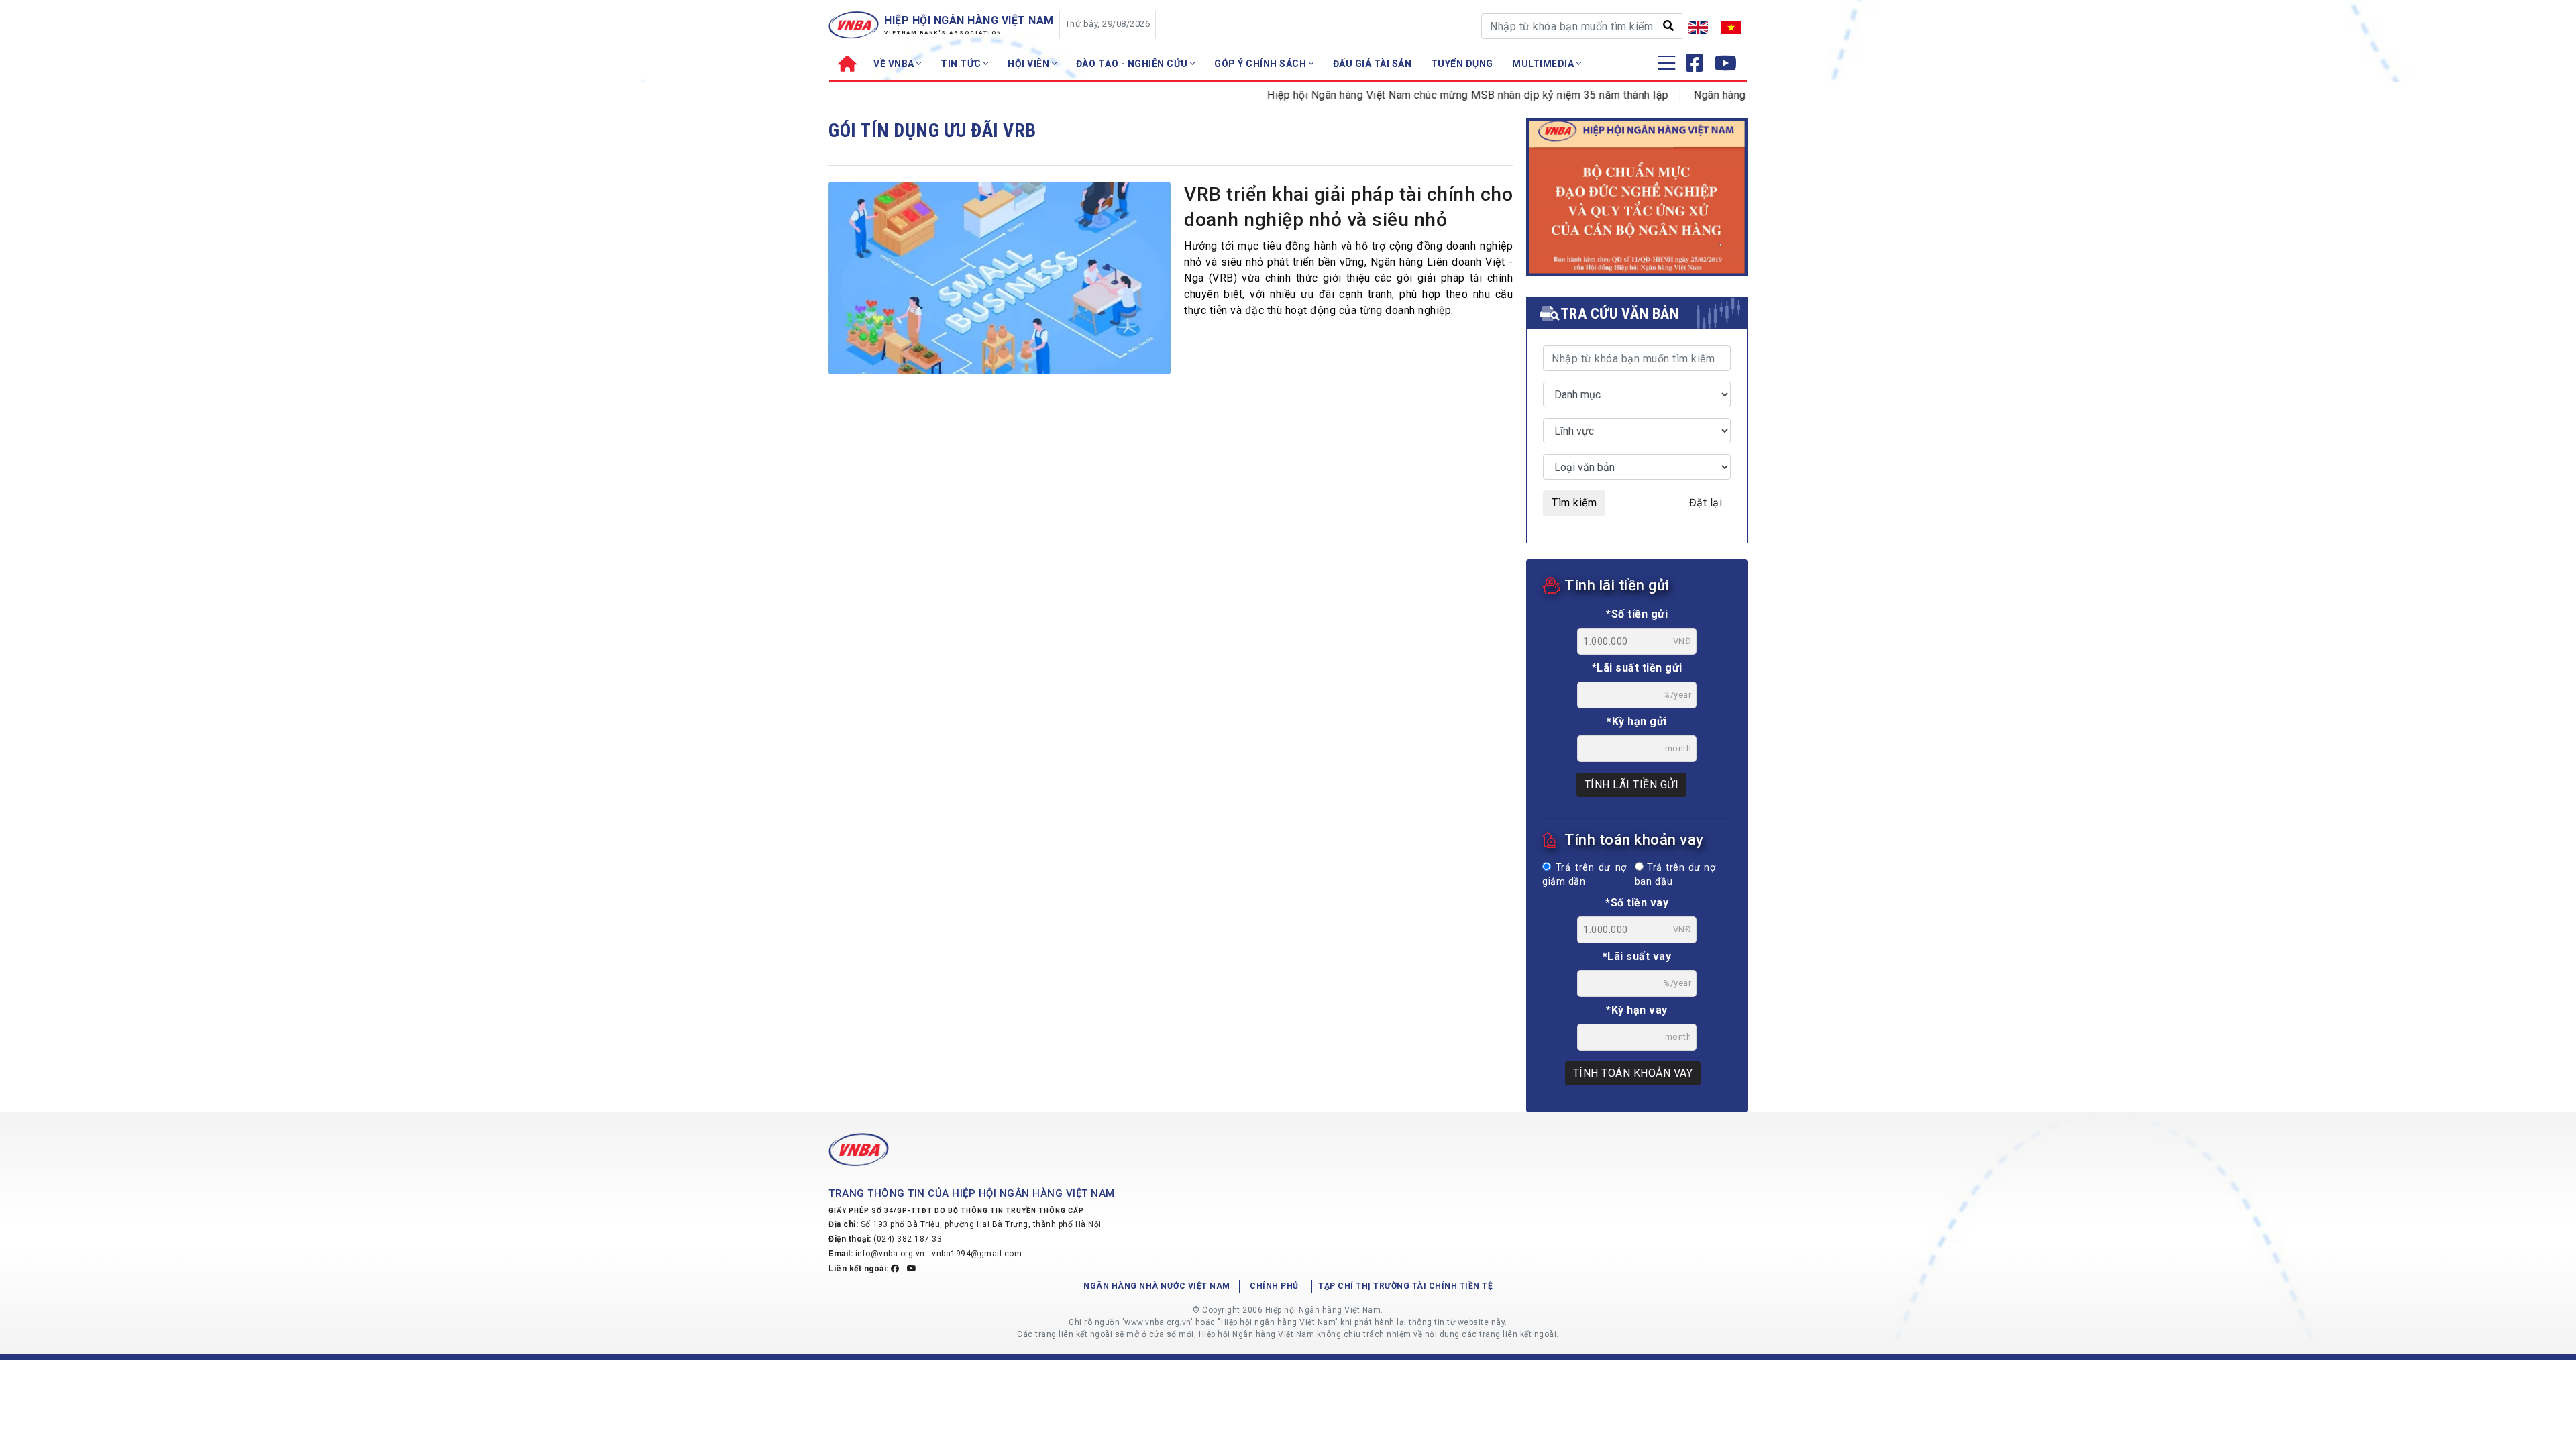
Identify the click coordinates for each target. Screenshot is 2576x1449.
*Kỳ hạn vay (1637, 1010)
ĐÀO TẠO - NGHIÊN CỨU (1133, 64)
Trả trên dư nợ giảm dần (1585, 875)
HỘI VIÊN (1030, 64)
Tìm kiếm (1574, 503)
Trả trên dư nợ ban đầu (1675, 875)
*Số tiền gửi (1637, 614)
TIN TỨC (962, 64)
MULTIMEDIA (1544, 64)
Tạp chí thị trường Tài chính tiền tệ (1405, 1286)
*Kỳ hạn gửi (1637, 721)
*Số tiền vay (1637, 903)
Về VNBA (895, 64)
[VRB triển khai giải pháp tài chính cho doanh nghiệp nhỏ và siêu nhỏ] (1000, 279)
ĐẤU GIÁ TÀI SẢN (1373, 64)
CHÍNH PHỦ (1274, 1286)
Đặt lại (1706, 503)
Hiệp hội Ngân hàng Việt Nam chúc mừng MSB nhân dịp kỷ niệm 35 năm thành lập (1425, 95)
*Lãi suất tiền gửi (1637, 668)
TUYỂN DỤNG (1462, 64)
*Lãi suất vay (1637, 956)
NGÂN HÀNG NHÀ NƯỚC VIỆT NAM (1157, 1286)
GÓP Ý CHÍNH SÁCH (1262, 64)
